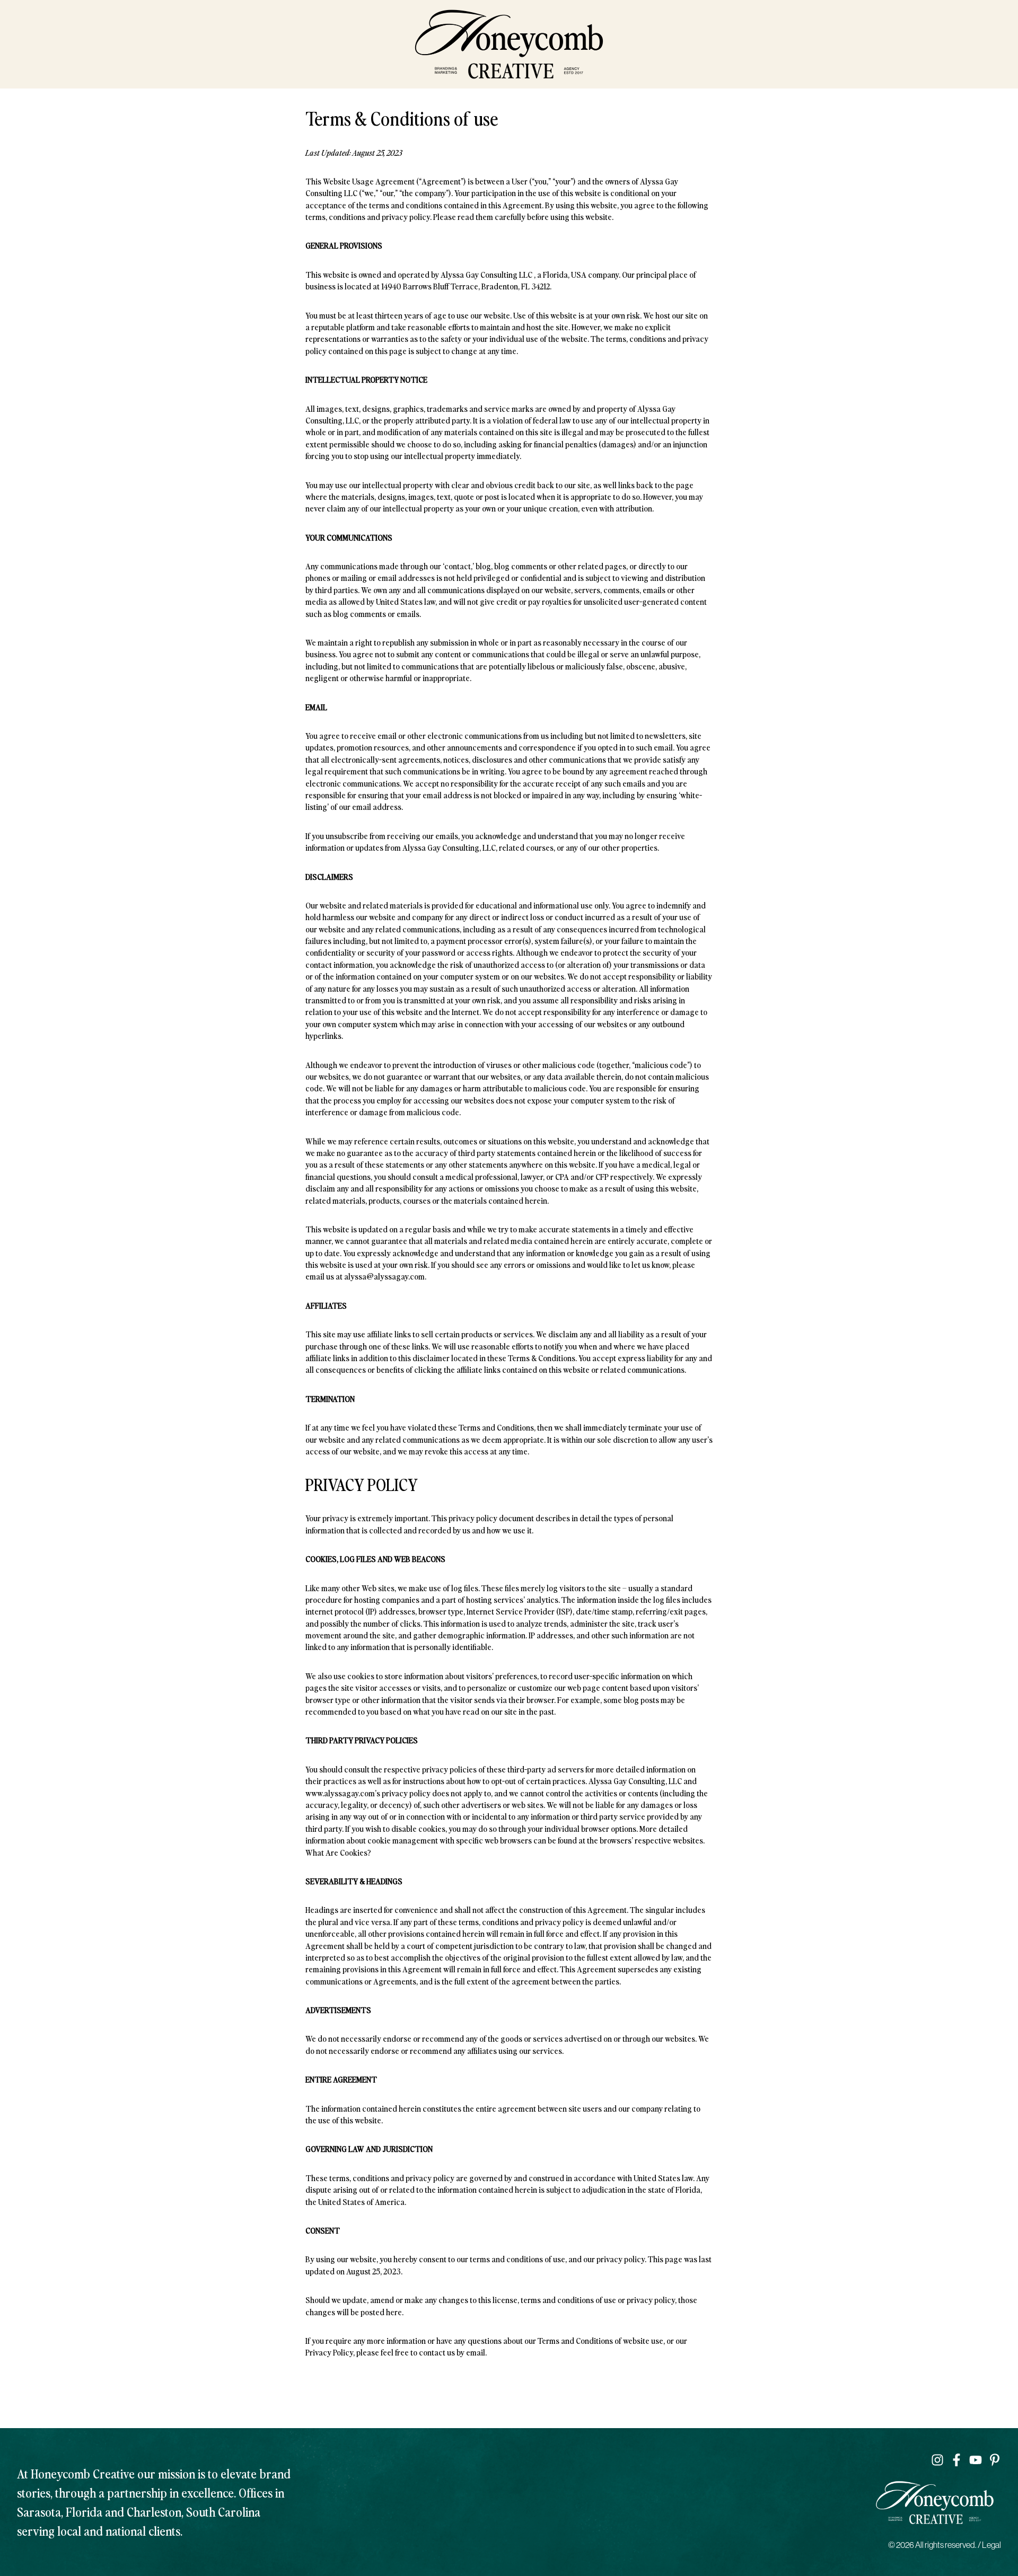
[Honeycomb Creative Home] (509, 44)
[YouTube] (976, 2460)
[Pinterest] (995, 2460)
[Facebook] (956, 2460)
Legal (991, 2545)
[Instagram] (937, 2460)
